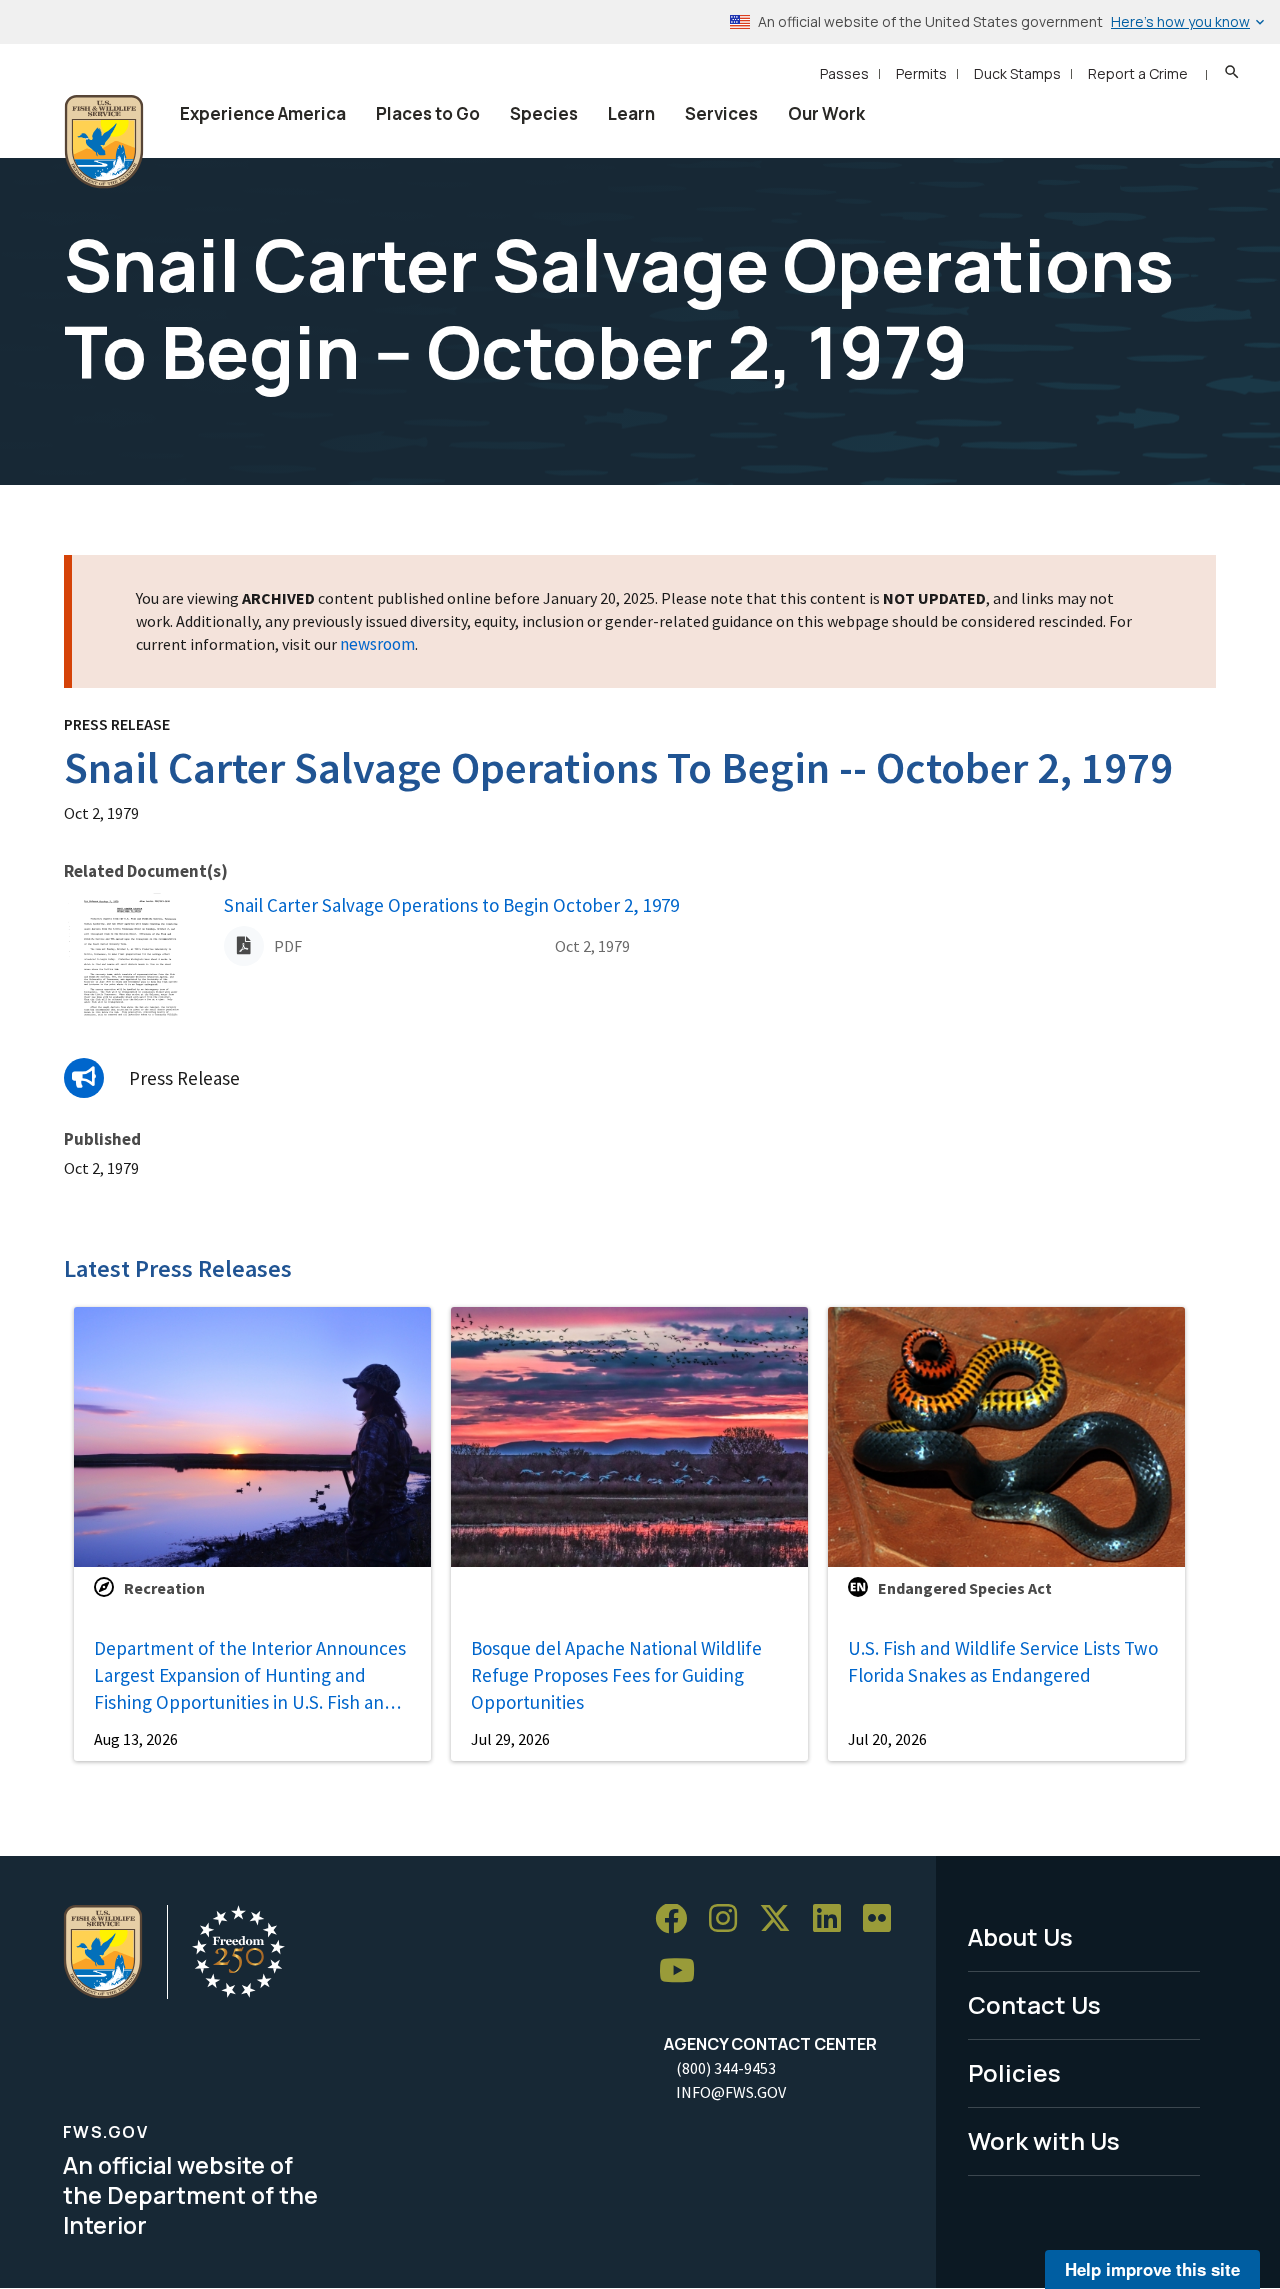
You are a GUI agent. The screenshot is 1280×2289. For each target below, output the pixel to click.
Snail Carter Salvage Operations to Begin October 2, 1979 (451, 905)
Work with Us (1044, 2140)
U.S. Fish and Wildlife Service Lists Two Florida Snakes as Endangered (1003, 1661)
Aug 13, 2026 (136, 1739)
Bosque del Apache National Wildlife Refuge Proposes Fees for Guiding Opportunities (616, 1674)
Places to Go (428, 113)
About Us (1020, 1936)
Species (544, 113)
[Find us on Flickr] (884, 1919)
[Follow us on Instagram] (730, 1919)
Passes (844, 73)
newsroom (377, 644)
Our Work (826, 113)
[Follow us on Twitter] (782, 1919)
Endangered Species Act (965, 1588)
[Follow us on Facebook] (678, 1919)
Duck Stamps (1017, 73)
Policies (1014, 2072)
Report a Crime (1138, 73)
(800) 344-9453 (726, 2068)
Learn (631, 113)
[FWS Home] (104, 142)
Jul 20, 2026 (887, 1739)
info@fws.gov (731, 2092)
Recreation (164, 1588)
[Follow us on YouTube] (684, 1971)
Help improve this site (1152, 2269)
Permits (921, 73)
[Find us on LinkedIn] (834, 1919)
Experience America (263, 113)
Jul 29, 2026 (510, 1739)
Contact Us (1034, 2004)
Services (721, 113)
